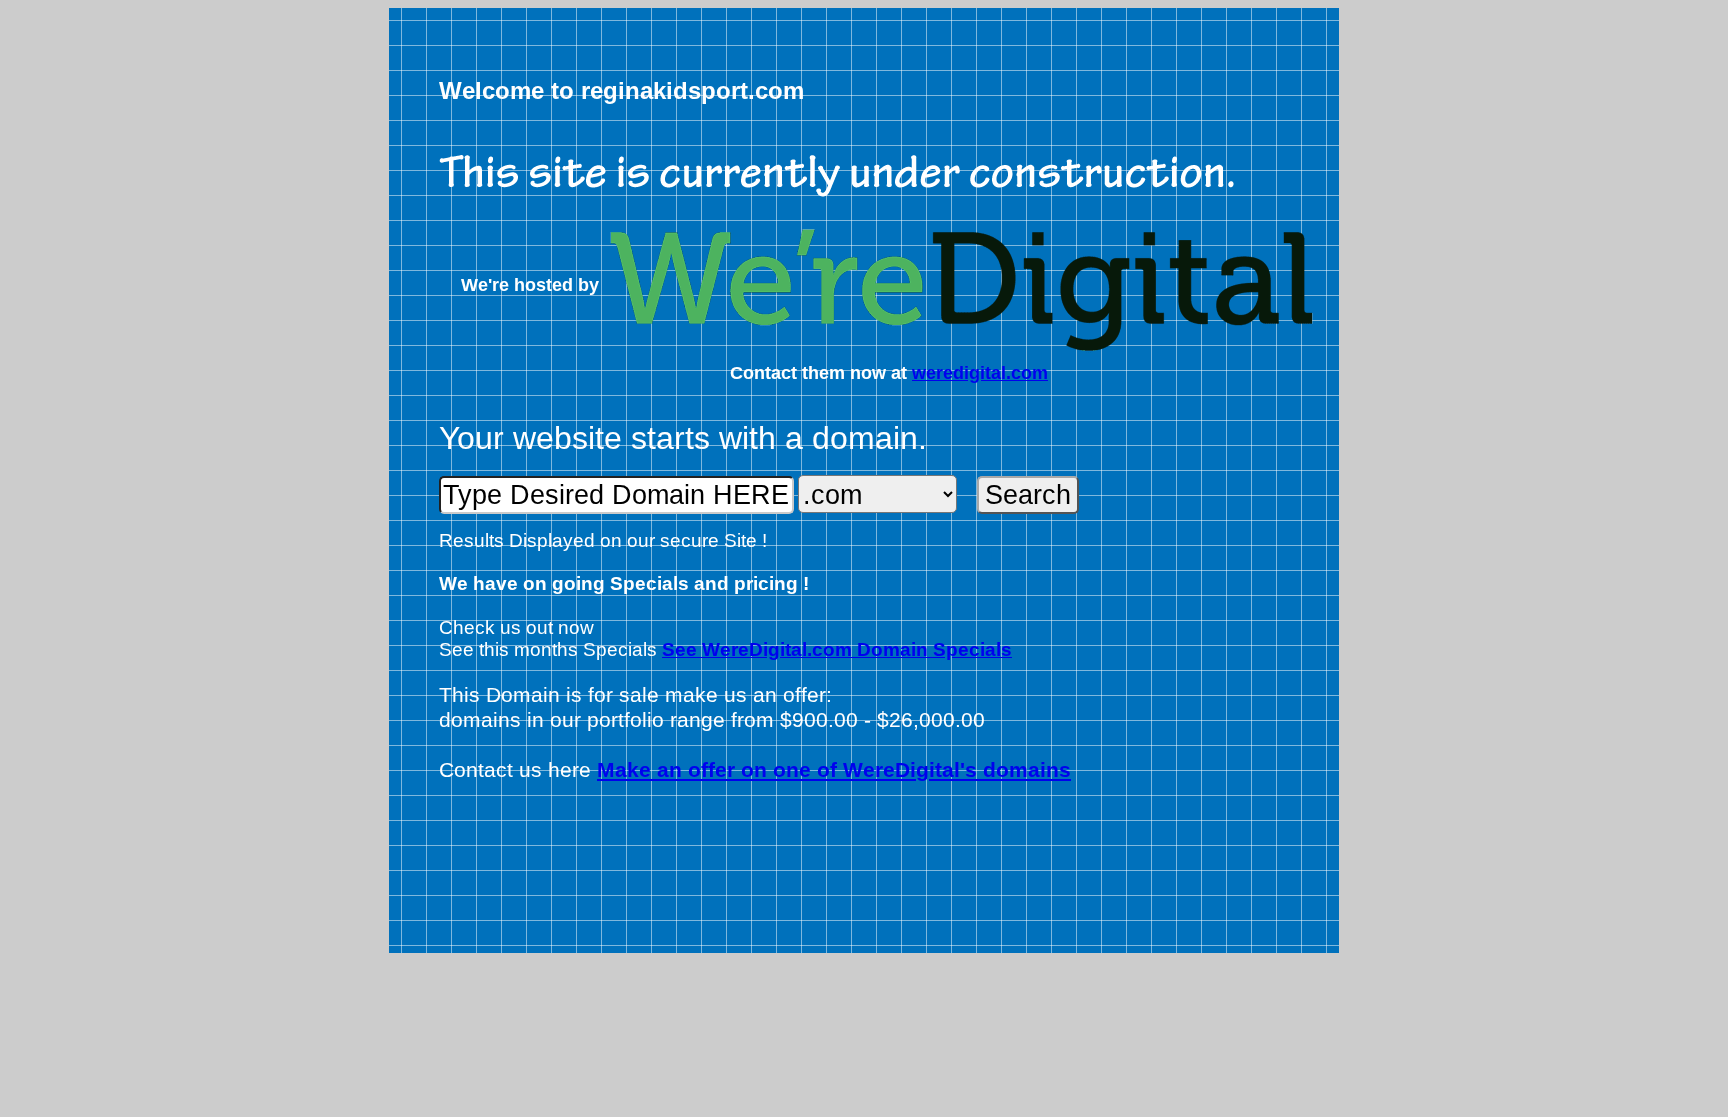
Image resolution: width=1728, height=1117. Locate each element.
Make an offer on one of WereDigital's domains (834, 770)
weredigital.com (980, 373)
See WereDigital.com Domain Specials (837, 649)
